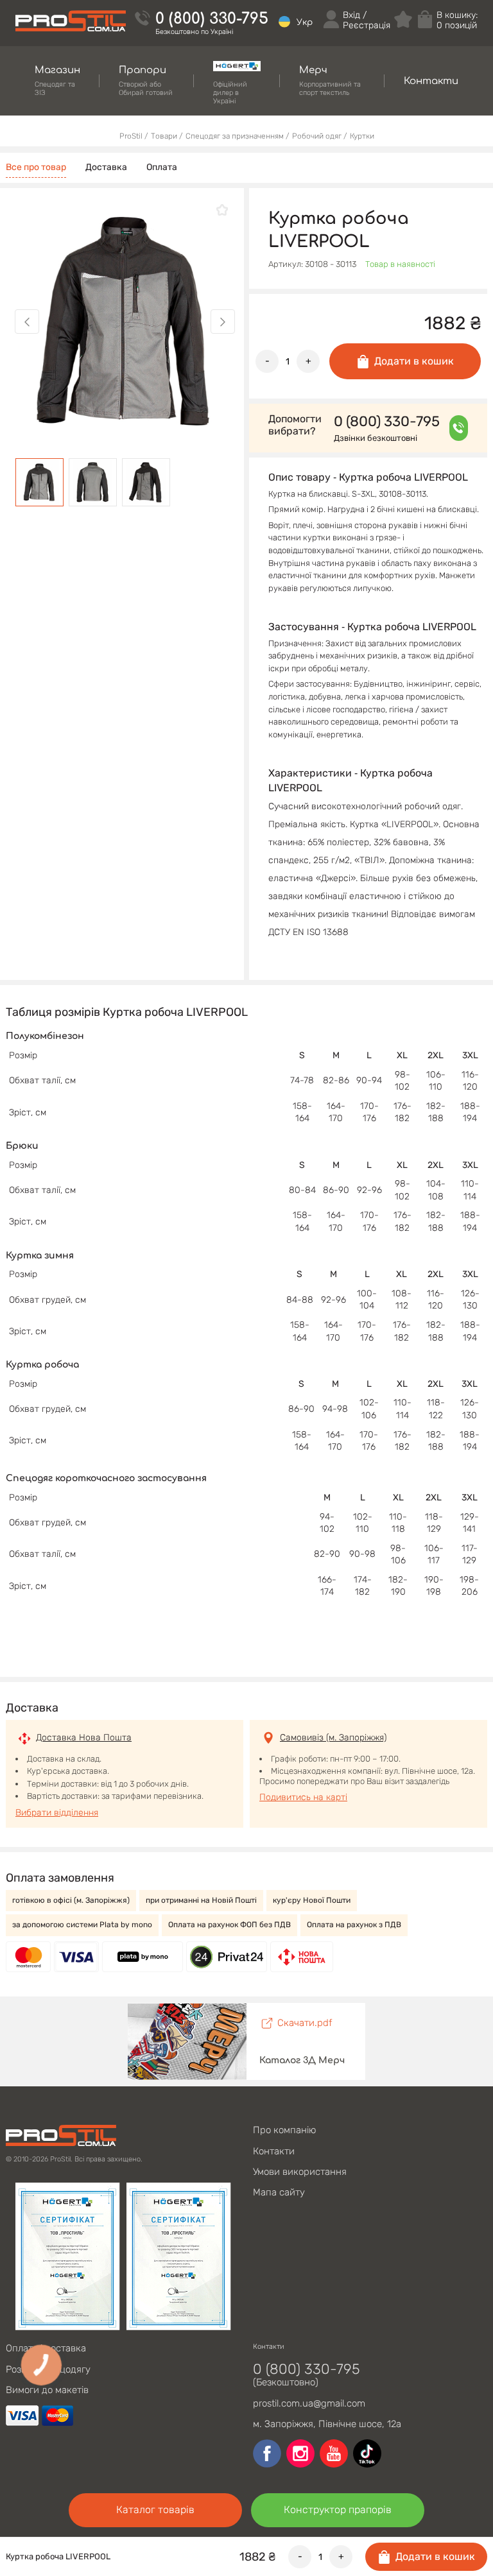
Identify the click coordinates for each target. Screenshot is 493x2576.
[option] (125, 322)
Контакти (274, 2151)
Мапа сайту (279, 2192)
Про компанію (284, 2130)
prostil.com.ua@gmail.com (309, 2403)
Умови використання (300, 2172)
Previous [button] (27, 322)
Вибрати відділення (57, 1813)
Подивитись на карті (303, 1797)
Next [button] (223, 322)
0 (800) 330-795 (212, 19)
